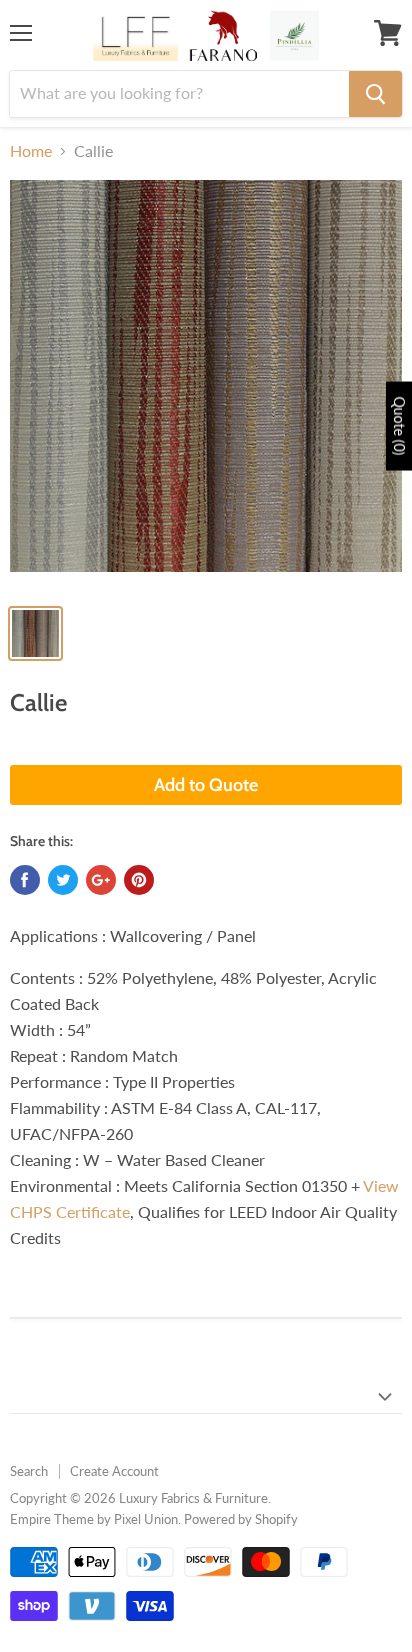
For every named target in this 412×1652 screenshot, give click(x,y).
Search (29, 1471)
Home (31, 151)
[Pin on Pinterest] (139, 880)
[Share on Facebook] (25, 880)
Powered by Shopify (241, 1519)
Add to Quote (206, 785)
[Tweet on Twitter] (63, 880)
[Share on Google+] (101, 880)
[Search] (375, 94)
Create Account (114, 1471)
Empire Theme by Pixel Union (94, 1519)
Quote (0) (399, 426)
